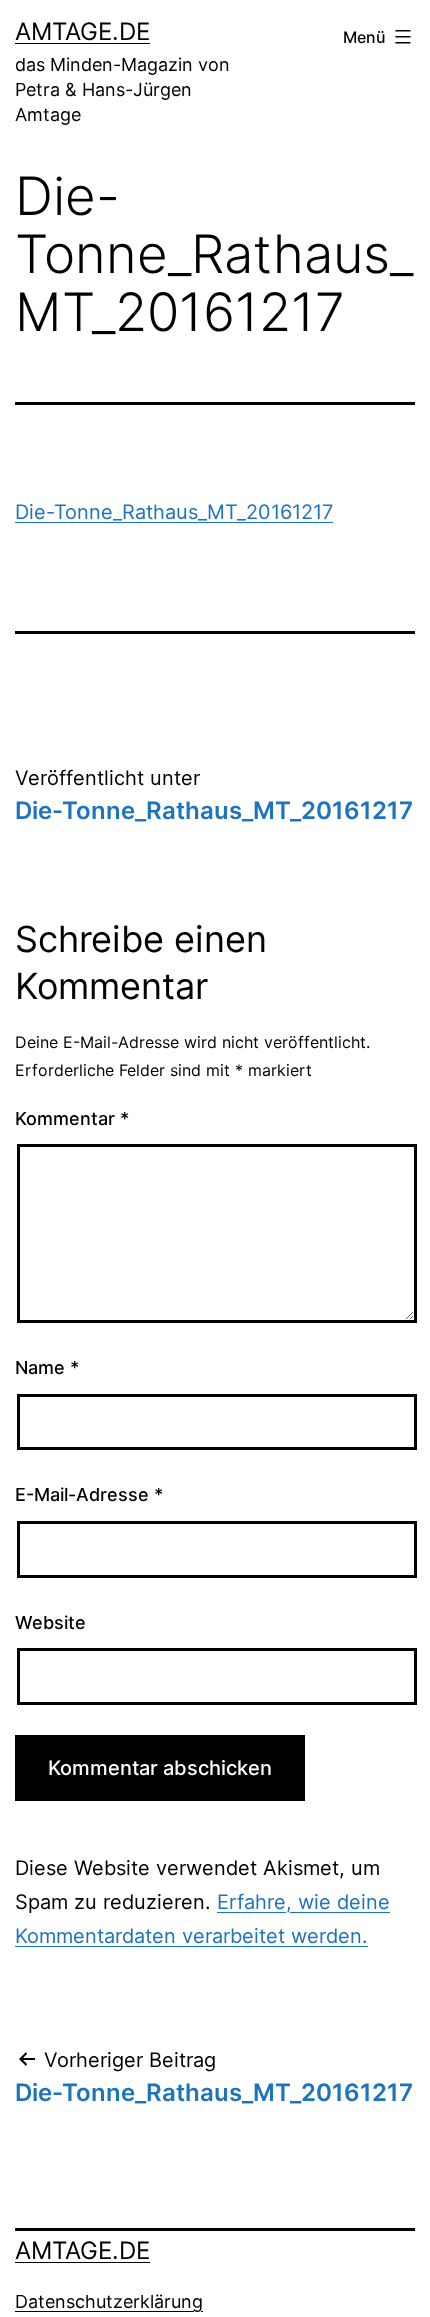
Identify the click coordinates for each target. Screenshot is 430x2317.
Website (50, 1622)
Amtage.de (82, 31)
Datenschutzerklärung (109, 2301)
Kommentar (72, 1118)
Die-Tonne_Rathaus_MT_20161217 (174, 512)
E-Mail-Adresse (89, 1494)
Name (47, 1367)
